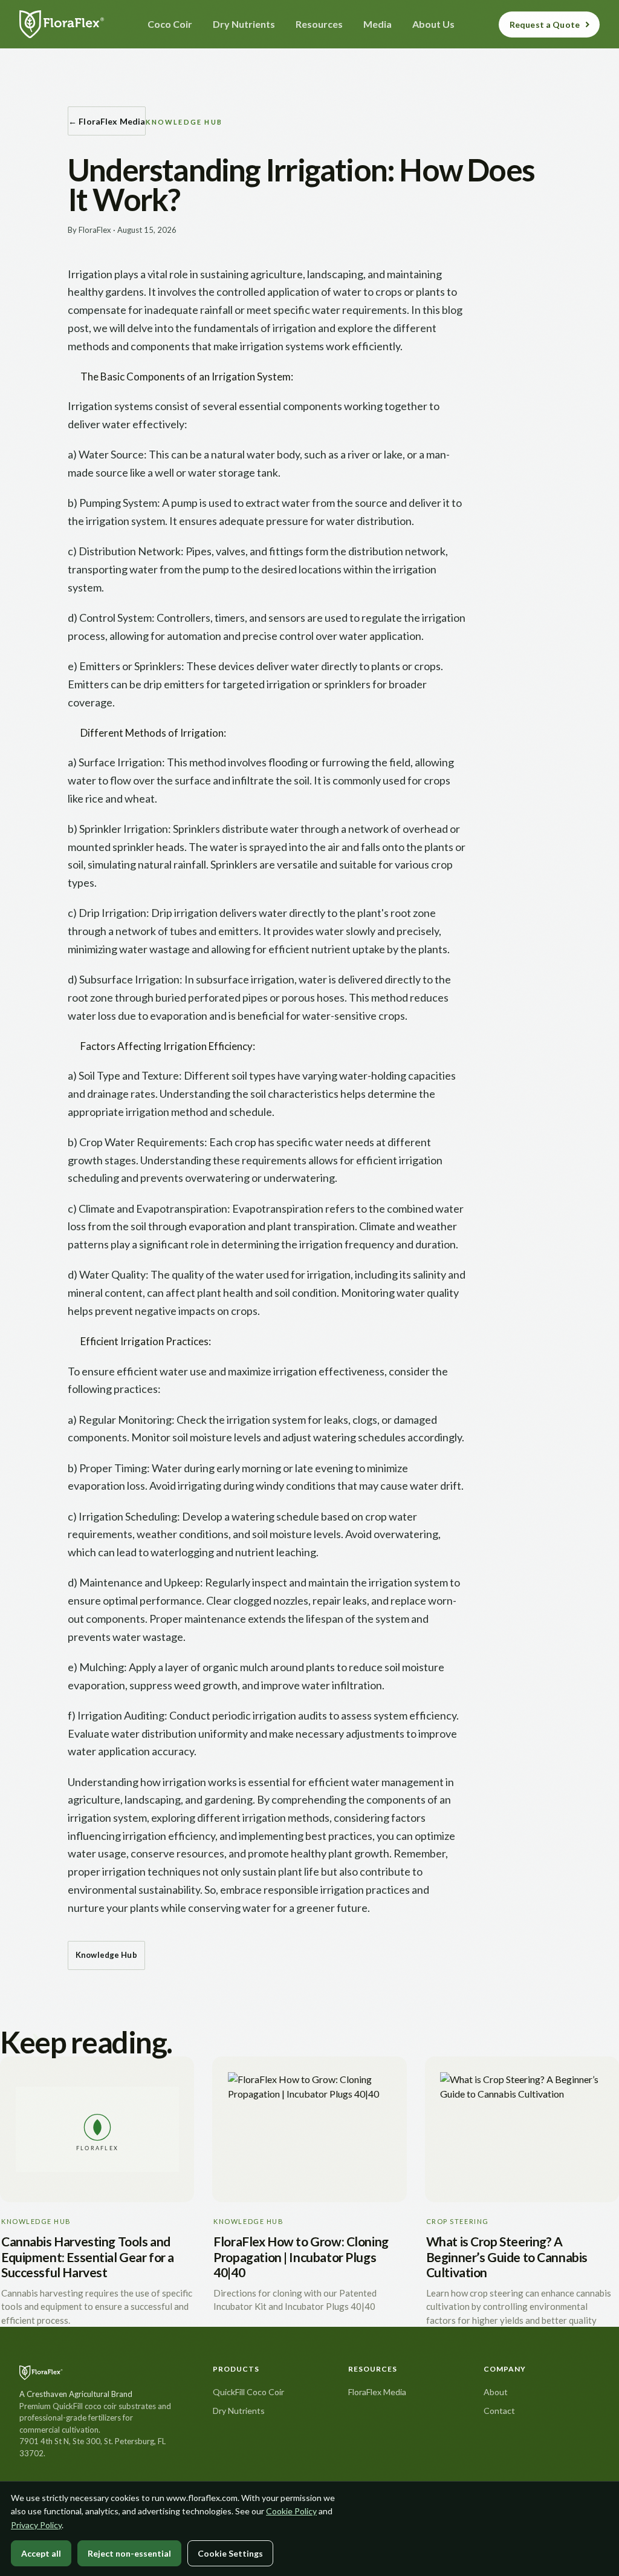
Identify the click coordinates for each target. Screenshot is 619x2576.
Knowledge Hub (106, 1955)
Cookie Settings (230, 2553)
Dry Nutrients (239, 2411)
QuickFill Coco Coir (248, 2392)
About (496, 2392)
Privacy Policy (36, 2525)
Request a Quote (545, 24)
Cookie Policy (291, 2511)
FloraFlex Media (377, 2392)
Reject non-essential (129, 2553)
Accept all (41, 2553)
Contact (499, 2411)
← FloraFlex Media (107, 121)
